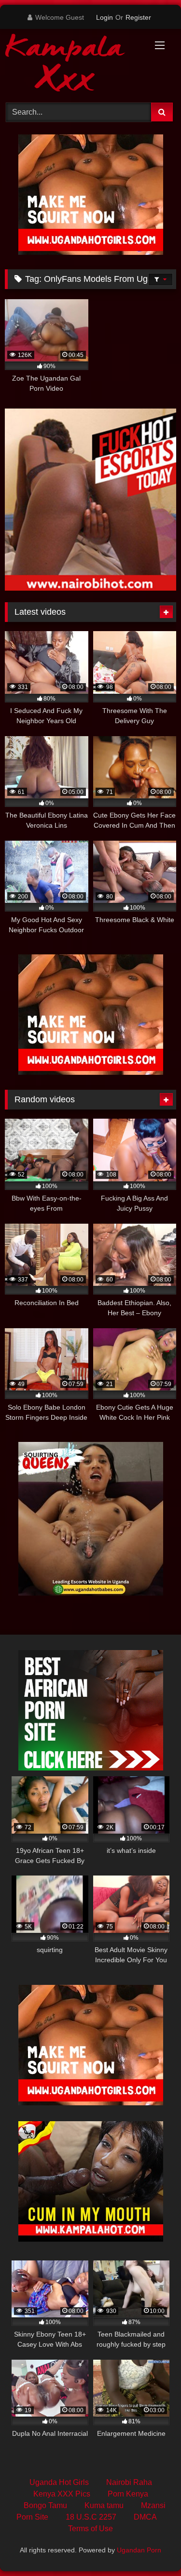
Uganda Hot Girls (59, 2482)
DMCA (145, 2517)
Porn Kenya (128, 2494)
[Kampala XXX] (74, 64)
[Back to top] (151, 2547)
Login (104, 17)
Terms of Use (90, 2529)
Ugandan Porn (139, 2550)
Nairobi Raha (129, 2482)
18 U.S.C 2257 (91, 2517)
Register (138, 17)
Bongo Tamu (45, 2505)
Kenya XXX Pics (62, 2494)
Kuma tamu (104, 2505)
